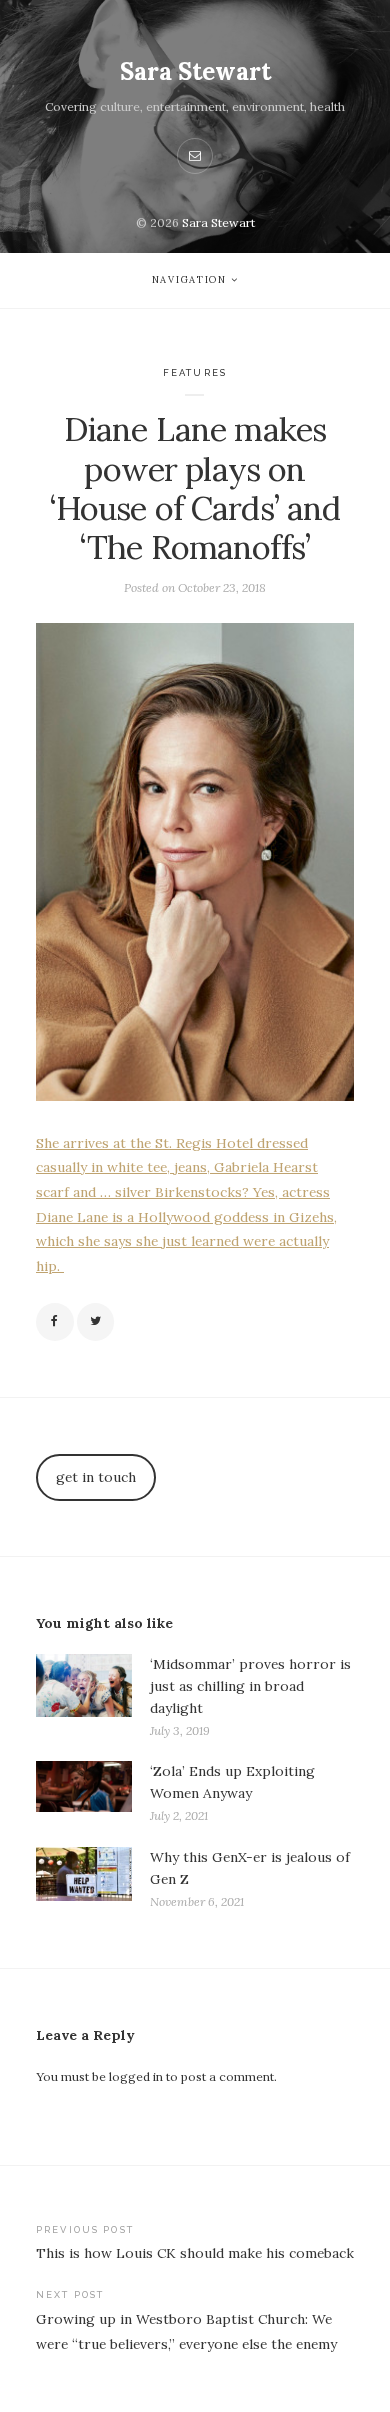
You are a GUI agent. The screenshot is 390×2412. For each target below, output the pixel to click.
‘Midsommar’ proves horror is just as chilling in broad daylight (250, 1686)
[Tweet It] (96, 1322)
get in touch (96, 1477)
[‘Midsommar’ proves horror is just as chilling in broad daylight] (84, 1697)
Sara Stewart (195, 71)
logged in (136, 2076)
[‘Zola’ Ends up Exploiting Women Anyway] (84, 1793)
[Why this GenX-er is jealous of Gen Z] (84, 1879)
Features (195, 372)
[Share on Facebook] (55, 1322)
